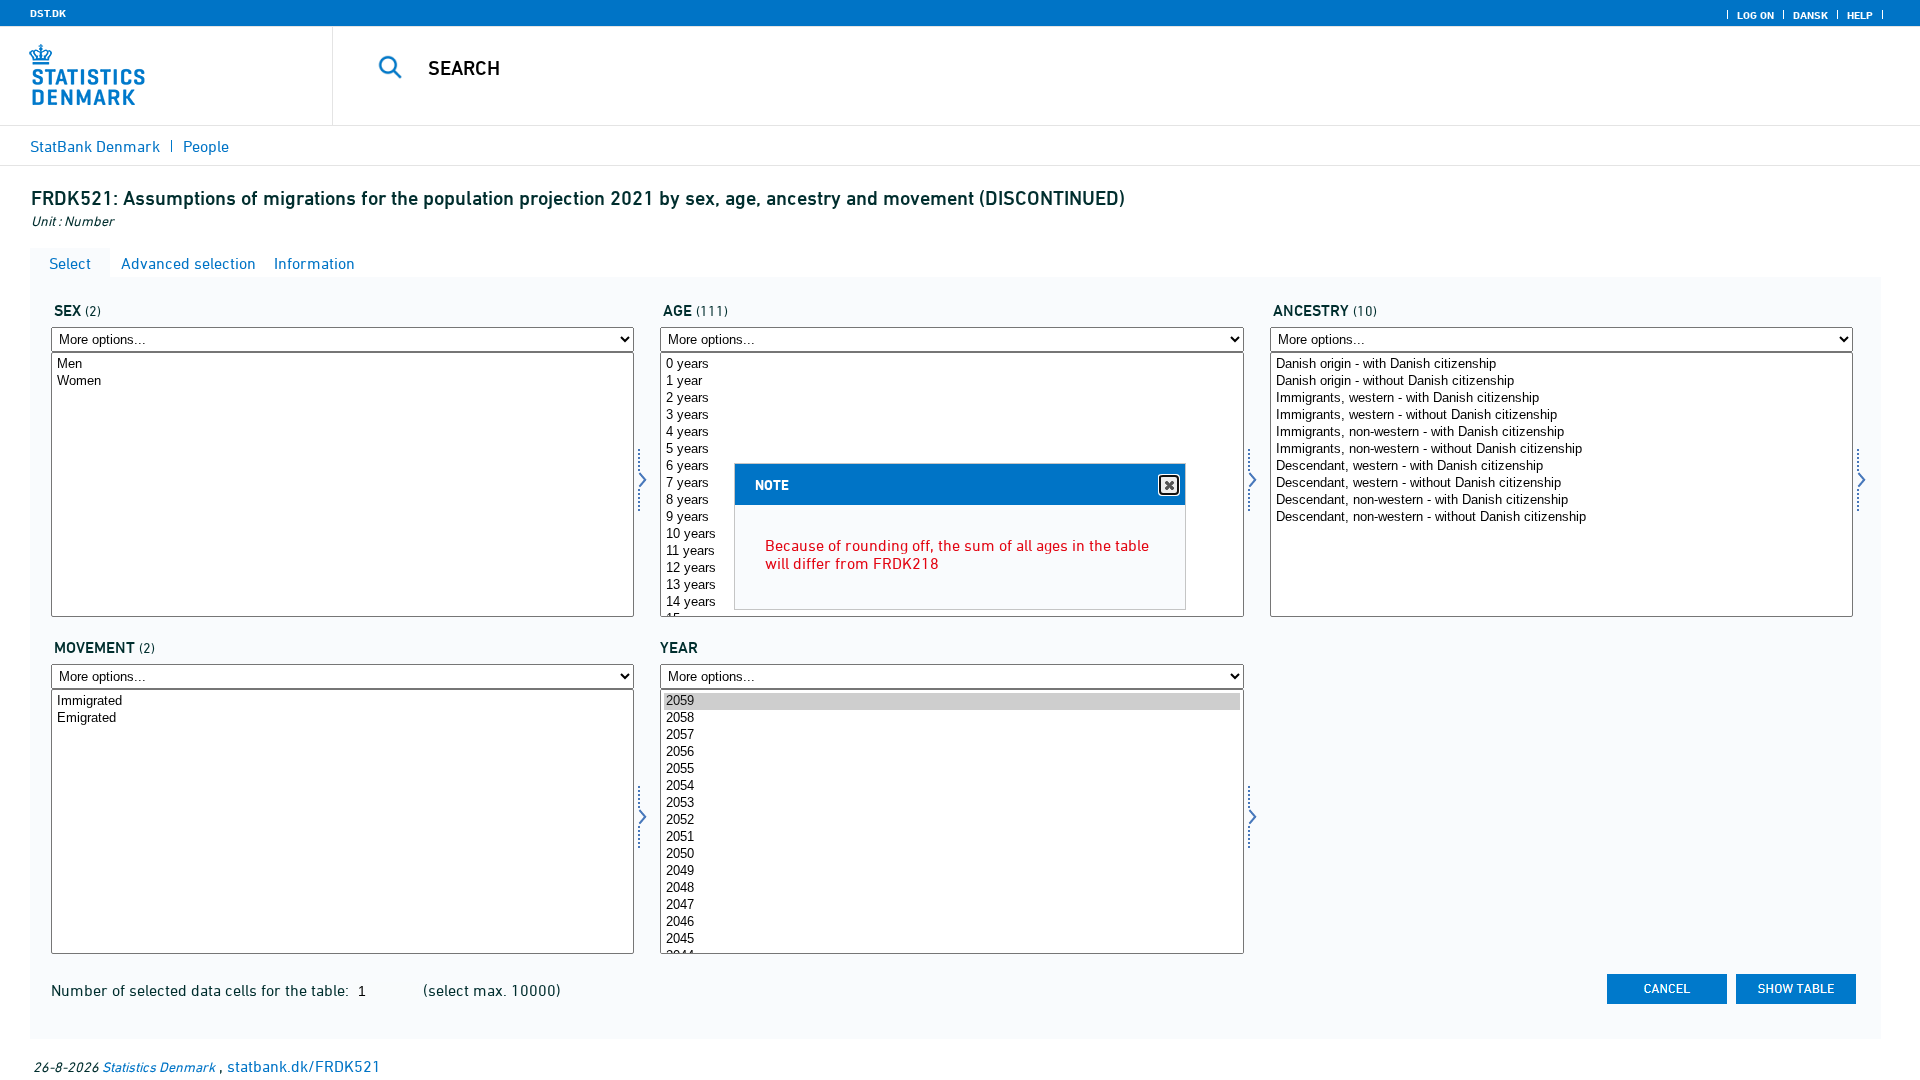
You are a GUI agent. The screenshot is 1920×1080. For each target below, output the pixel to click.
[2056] (951, 752)
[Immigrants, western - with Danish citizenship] (1561, 398)
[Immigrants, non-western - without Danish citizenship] (1561, 449)
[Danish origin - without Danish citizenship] (1561, 381)
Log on (1755, 15)
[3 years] (951, 415)
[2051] (951, 837)
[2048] (951, 888)
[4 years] (951, 432)
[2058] (951, 718)
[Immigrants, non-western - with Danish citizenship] (1561, 432)
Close (1169, 485)
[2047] (951, 905)
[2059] (951, 701)
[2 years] (951, 398)
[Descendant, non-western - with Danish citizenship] (1561, 500)
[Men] (342, 364)
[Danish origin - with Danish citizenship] (1561, 364)
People (206, 146)
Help (1860, 15)
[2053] (951, 803)
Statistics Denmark (158, 1066)
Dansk (1810, 15)
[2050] (951, 854)
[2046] (951, 922)
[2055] (951, 769)
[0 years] (951, 364)
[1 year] (951, 381)
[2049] (951, 871)
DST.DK (48, 13)
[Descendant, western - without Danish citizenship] (1561, 483)
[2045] (951, 939)
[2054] (951, 786)
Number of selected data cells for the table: (202, 990)
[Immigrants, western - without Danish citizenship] (1561, 415)
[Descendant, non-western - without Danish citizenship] (1561, 517)
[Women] (342, 381)
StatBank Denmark (95, 146)
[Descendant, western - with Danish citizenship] (1561, 466)
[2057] (951, 735)
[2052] (951, 820)
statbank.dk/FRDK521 (304, 1066)
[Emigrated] (342, 718)
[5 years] (951, 449)
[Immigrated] (342, 701)
